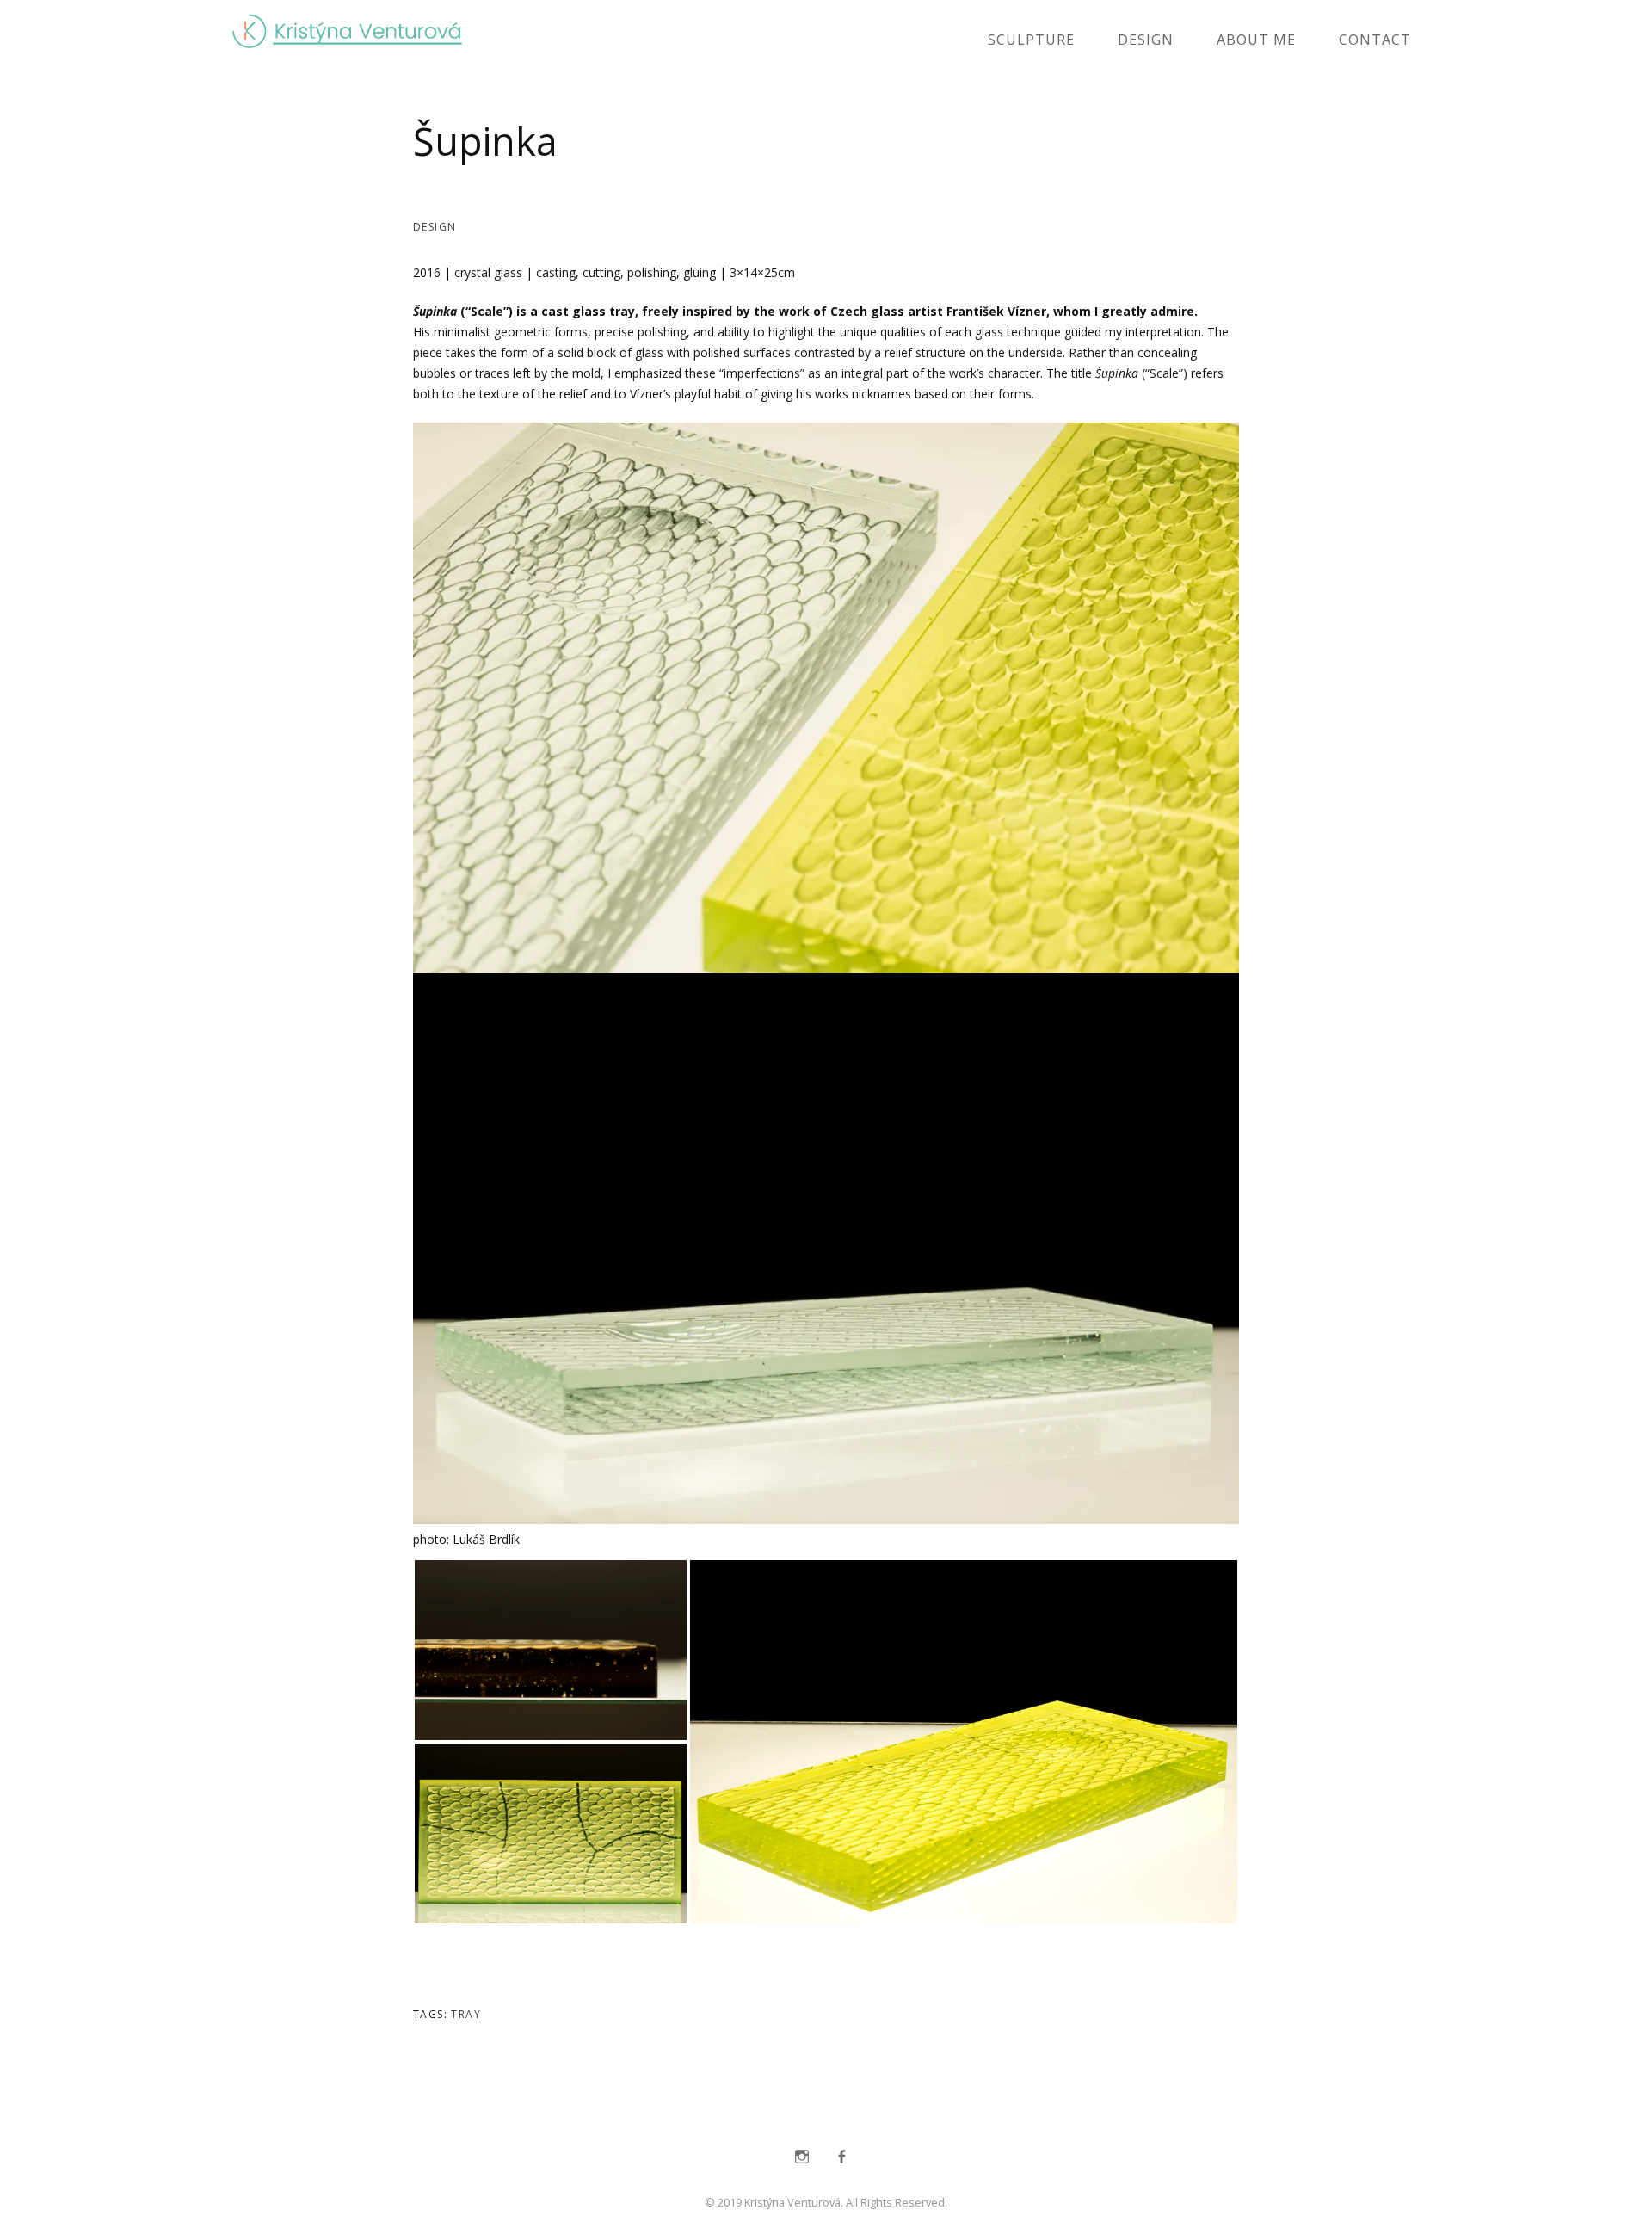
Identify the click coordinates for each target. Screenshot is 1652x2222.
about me (1256, 40)
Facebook (841, 2157)
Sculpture (1031, 40)
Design (1146, 40)
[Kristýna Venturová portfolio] (347, 37)
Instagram (802, 2157)
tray (466, 2014)
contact (1375, 40)
